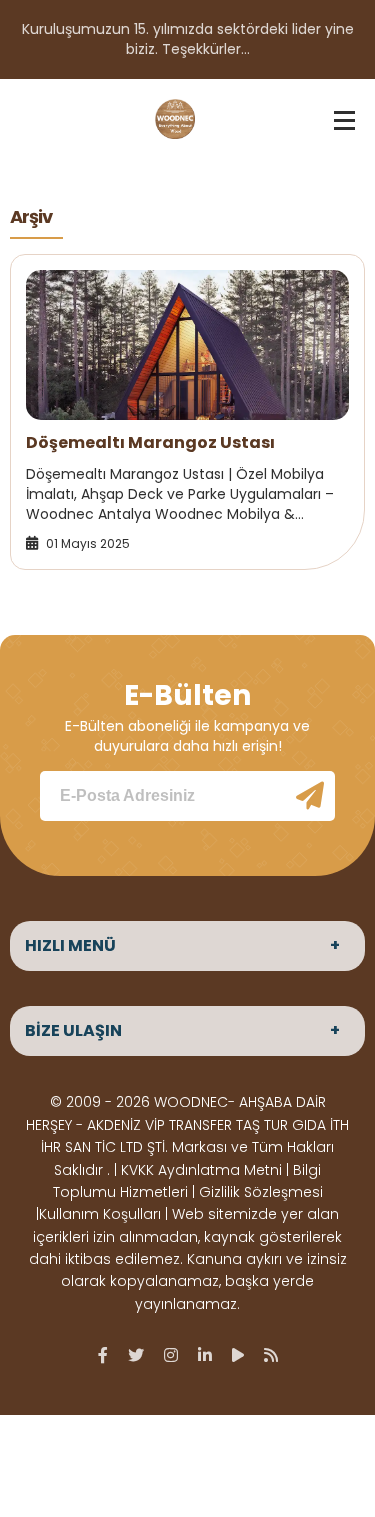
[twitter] (136, 1355)
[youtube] (238, 1355)
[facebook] (103, 1355)
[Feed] (271, 1355)
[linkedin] (205, 1355)
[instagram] (171, 1355)
